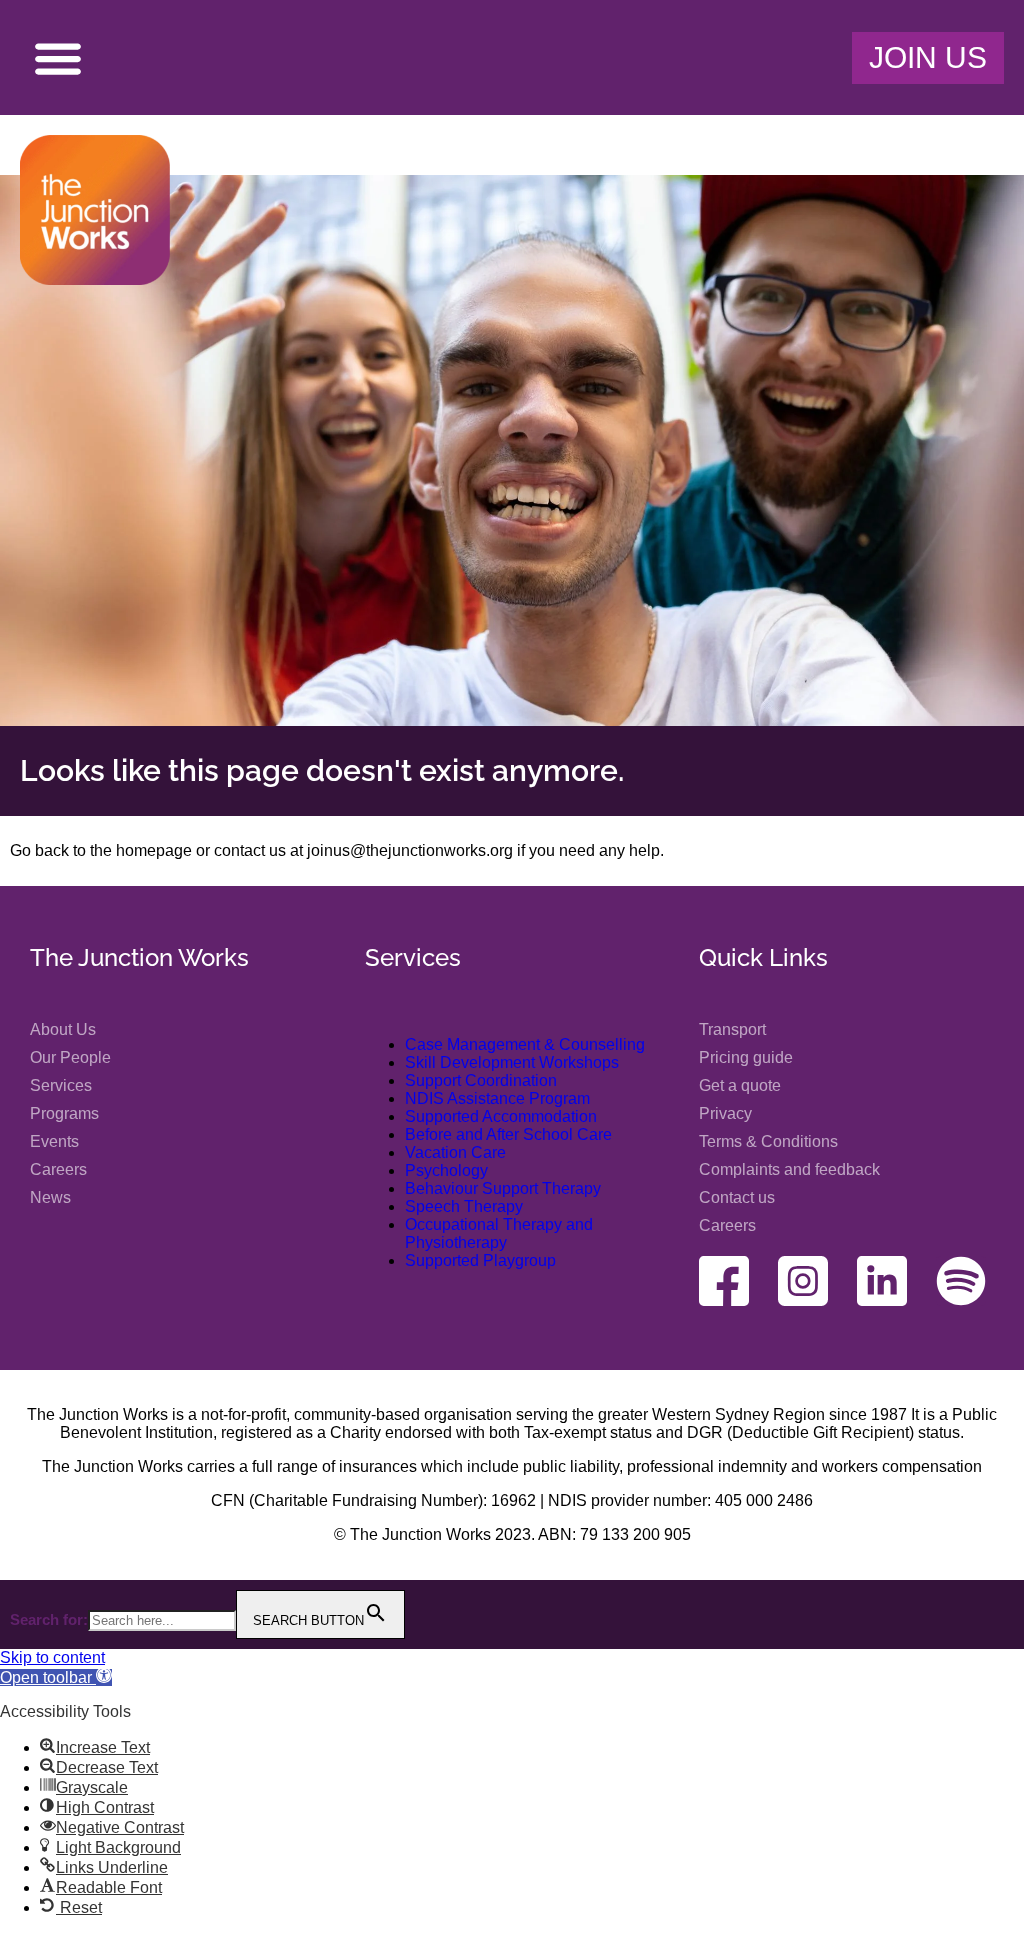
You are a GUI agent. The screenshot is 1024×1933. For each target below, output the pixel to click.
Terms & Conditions (768, 1141)
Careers (58, 1169)
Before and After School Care (508, 1134)
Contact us (737, 1197)
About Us (63, 1029)
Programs (64, 1113)
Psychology (446, 1170)
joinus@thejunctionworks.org (410, 850)
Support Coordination (481, 1080)
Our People (70, 1057)
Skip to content (52, 1657)
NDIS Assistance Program (497, 1098)
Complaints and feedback (789, 1169)
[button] (57, 57)
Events (54, 1141)
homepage (154, 850)
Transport (732, 1029)
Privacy (725, 1113)
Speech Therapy (464, 1206)
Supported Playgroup (480, 1260)
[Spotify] (961, 1281)
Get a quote (740, 1085)
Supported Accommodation (501, 1116)
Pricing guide (746, 1057)
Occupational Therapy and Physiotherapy (499, 1233)
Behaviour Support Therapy (503, 1188)
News (50, 1197)
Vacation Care (455, 1152)
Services (61, 1085)
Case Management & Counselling (525, 1044)
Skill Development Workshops (512, 1062)
